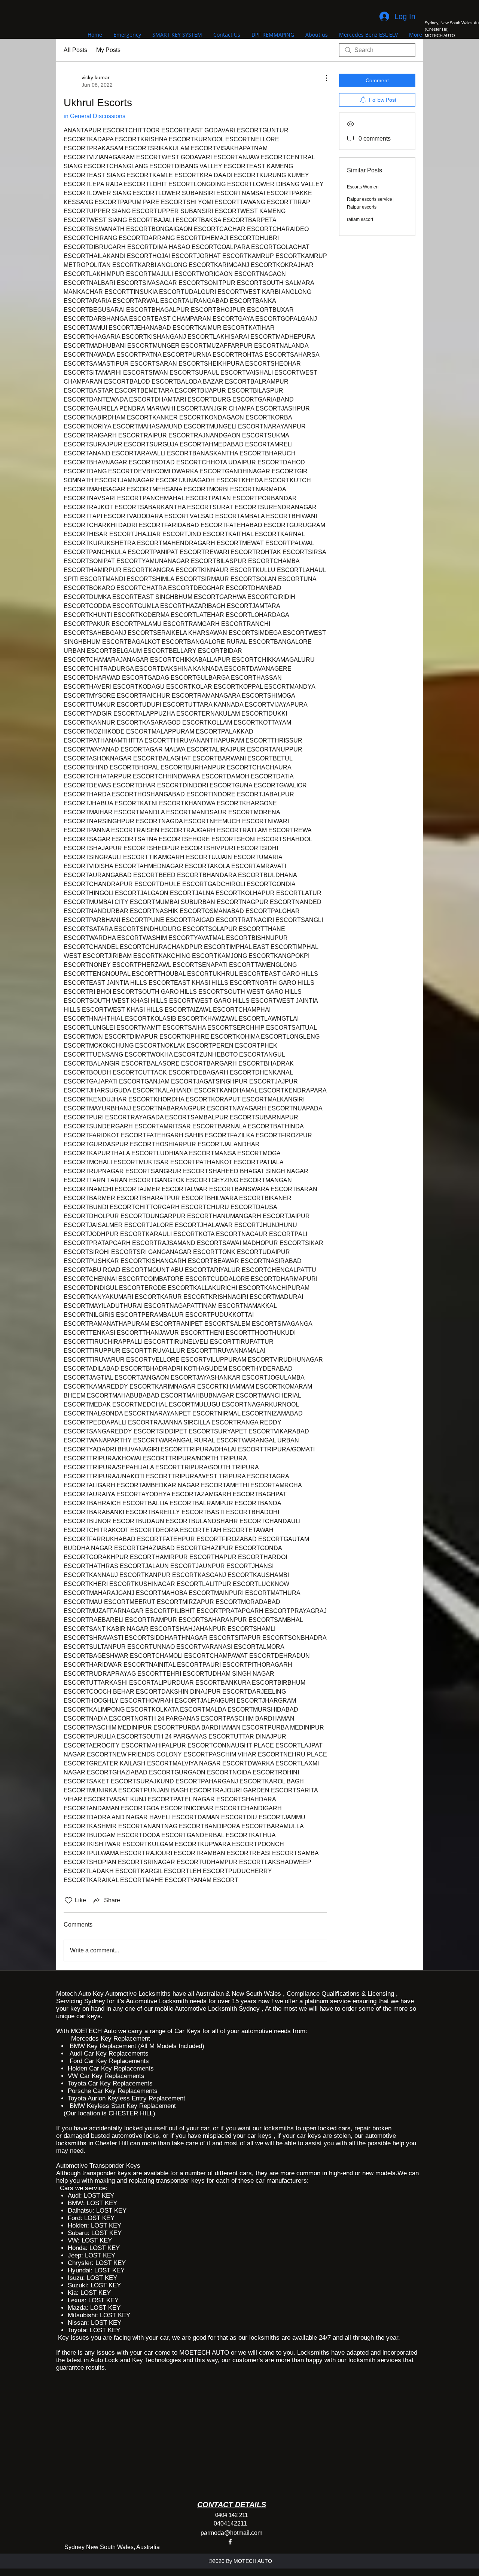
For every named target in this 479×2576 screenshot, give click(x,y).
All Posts (75, 50)
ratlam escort (360, 219)
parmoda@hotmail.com (231, 2533)
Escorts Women (363, 187)
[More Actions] (323, 78)
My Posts (108, 50)
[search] (377, 50)
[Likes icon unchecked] (68, 1900)
